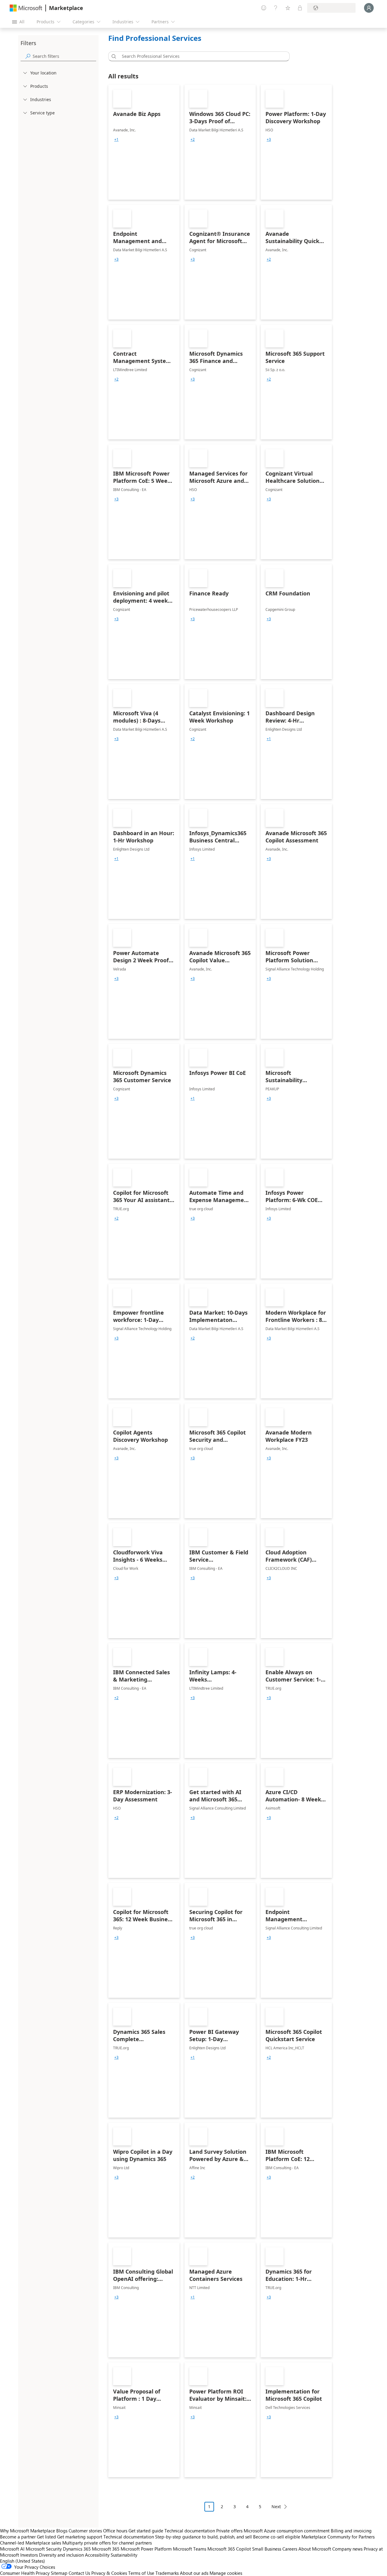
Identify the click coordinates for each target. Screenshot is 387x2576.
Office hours (115, 2531)
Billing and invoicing (351, 2531)
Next (276, 2507)
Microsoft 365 (106, 2549)
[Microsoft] (26, 8)
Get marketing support (80, 2537)
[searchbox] (64, 56)
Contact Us (79, 2573)
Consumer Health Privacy (25, 2573)
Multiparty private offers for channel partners (107, 2543)
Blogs (62, 2531)
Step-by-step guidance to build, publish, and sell (203, 2537)
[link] (144, 142)
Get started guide (146, 2531)
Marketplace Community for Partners (338, 2537)
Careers (290, 2549)
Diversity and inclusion (61, 2555)
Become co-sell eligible (277, 2537)
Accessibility (97, 2555)
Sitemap (59, 2573)
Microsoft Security (44, 2549)
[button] (113, 56)
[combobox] (201, 56)
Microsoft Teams (190, 2549)
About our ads (194, 2573)
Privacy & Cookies (109, 2573)
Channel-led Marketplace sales (31, 2543)
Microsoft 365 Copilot (229, 2549)
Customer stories (85, 2531)
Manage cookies (226, 2573)
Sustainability (124, 2555)
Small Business (267, 2549)
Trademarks (167, 2573)
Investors (29, 2555)
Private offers (229, 2531)
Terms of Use (141, 2573)
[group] (116, 140)
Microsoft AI (12, 2549)
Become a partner (18, 2537)
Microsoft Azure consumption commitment (287, 2531)
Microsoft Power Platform (146, 2549)
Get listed (46, 2537)
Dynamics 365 (77, 2549)
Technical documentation (190, 2531)
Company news (347, 2549)
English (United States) (23, 2561)
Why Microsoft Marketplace (28, 2531)
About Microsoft (315, 2549)
